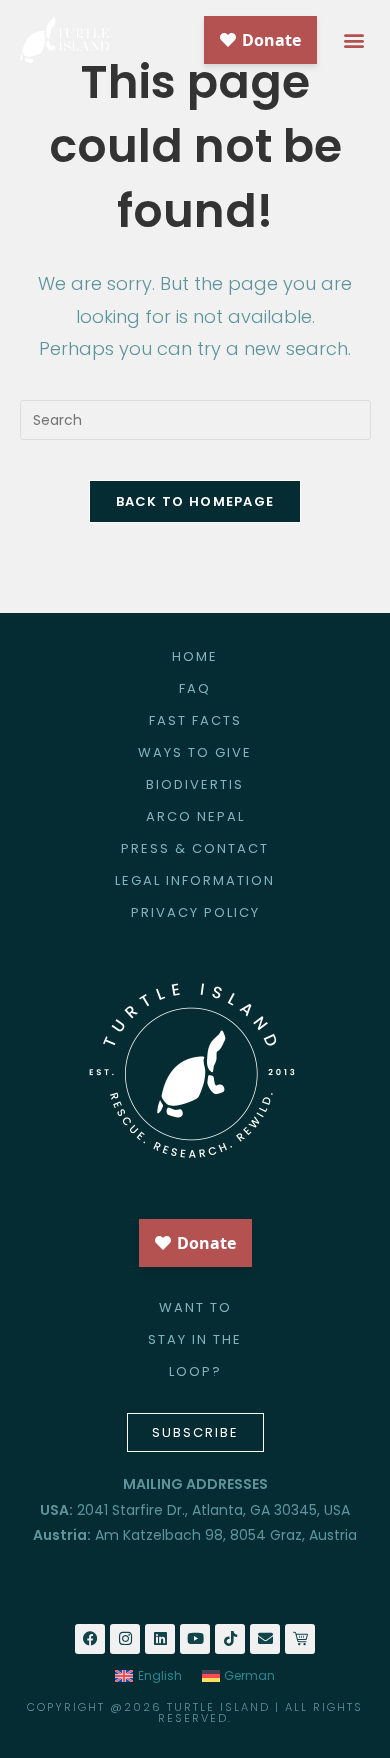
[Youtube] (195, 1639)
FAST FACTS (195, 720)
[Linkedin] (160, 1639)
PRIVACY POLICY (195, 912)
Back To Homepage (195, 501)
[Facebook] (90, 1639)
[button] (353, 40)
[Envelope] (265, 1639)
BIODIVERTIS (195, 784)
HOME (195, 656)
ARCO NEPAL (195, 816)
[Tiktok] (230, 1639)
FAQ (195, 688)
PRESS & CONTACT (195, 848)
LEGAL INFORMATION (195, 880)
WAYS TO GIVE (195, 752)
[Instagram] (125, 1639)
